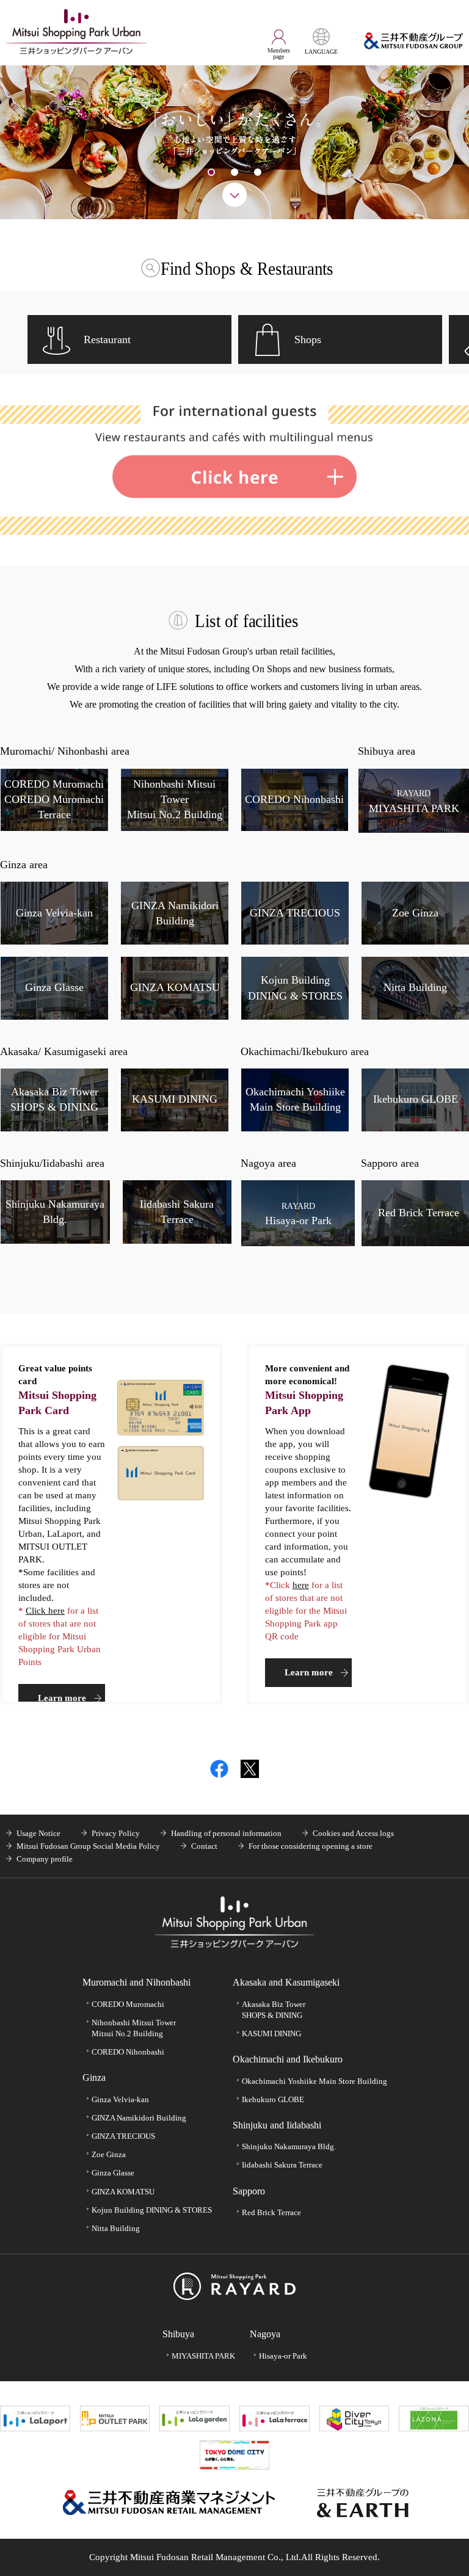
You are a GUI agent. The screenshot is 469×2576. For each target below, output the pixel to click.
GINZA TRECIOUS (123, 2136)
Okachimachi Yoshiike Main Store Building (314, 2081)
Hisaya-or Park (283, 2356)
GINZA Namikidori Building (139, 2118)
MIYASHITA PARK (203, 2356)
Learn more (62, 1698)
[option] (234, 142)
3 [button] (258, 172)
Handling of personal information (226, 1833)
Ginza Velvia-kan (120, 2099)
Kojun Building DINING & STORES (152, 2210)
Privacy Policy (116, 1833)
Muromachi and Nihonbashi (136, 1982)
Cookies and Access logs (353, 1833)
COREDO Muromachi (128, 2004)
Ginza (94, 2077)
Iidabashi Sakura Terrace (282, 2165)
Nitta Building (116, 2228)
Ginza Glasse (113, 2173)
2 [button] (234, 172)
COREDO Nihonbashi (128, 2052)
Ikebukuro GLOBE (273, 2099)
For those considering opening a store (311, 1846)
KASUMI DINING (271, 2034)
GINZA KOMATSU (123, 2192)
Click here (45, 1611)
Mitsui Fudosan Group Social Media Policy (88, 1846)
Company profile (45, 1859)
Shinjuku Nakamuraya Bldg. (289, 2146)
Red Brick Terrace (271, 2212)
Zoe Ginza (109, 2154)
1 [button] (211, 172)
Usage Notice (38, 1833)
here (301, 1585)
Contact (204, 1846)
